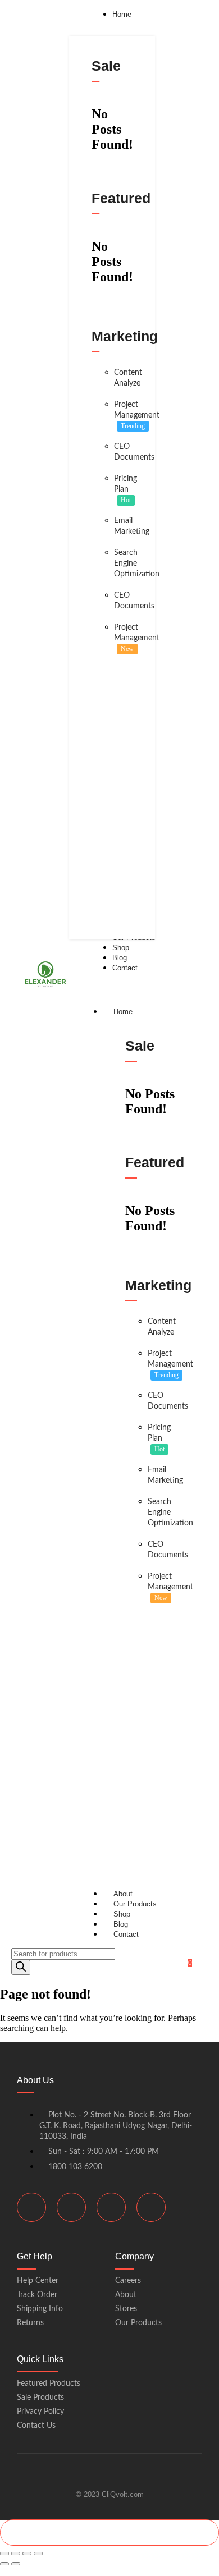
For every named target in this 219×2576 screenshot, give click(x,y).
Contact (126, 1934)
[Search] (21, 1967)
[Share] (27, 2554)
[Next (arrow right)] (16, 2564)
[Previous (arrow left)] (4, 2564)
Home (123, 1012)
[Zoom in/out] (4, 2554)
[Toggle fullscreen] (16, 2554)
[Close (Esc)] (38, 2554)
